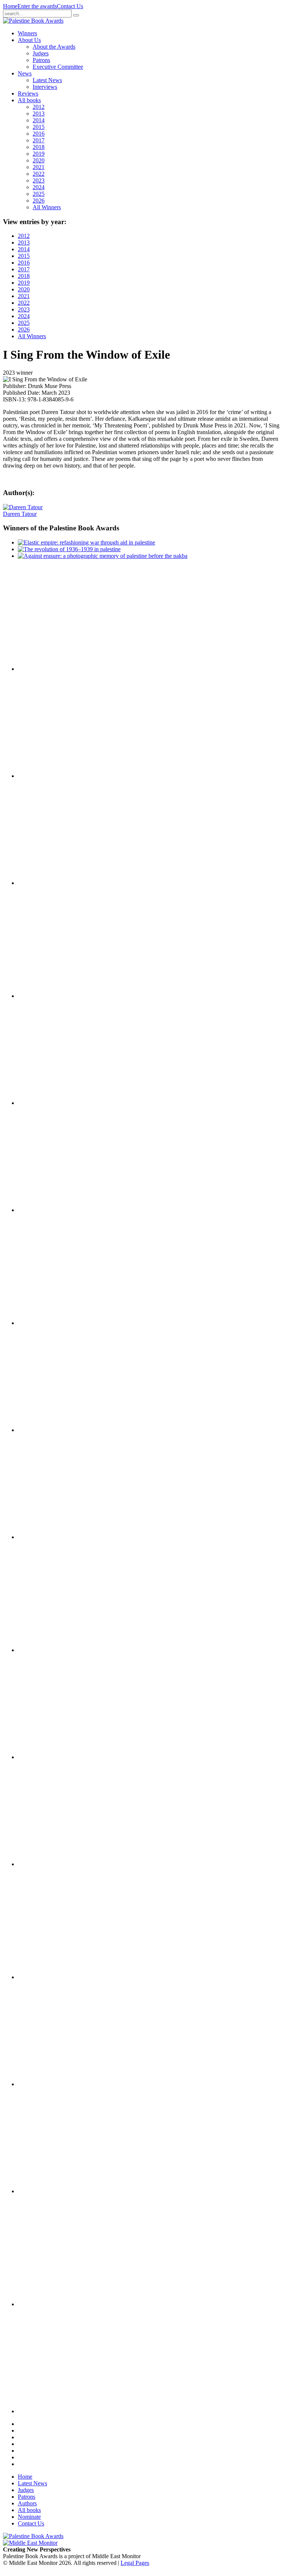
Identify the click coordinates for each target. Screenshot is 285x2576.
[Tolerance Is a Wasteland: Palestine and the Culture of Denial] (55, 1757)
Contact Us (70, 6)
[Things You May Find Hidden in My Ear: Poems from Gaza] (55, 1650)
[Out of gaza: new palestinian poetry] (55, 669)
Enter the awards (37, 6)
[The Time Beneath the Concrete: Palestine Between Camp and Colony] (55, 996)
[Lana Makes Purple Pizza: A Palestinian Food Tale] (55, 883)
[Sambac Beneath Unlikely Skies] (55, 2304)
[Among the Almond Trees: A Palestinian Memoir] (55, 1537)
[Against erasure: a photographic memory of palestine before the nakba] (103, 556)
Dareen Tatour (20, 514)
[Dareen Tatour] (23, 507)
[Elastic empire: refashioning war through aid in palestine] (86, 542)
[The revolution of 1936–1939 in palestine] (69, 549)
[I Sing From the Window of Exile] (55, 1210)
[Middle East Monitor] (30, 2543)
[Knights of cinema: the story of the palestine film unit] (55, 776)
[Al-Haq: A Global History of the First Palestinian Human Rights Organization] (55, 2191)
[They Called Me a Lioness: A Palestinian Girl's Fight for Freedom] (55, 1103)
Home (10, 6)
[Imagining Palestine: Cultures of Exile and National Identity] (55, 1323)
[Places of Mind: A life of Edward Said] (55, 2411)
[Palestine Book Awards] (33, 2536)
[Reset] (76, 15)
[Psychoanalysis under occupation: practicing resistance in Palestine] (55, 1977)
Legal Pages (135, 2563)
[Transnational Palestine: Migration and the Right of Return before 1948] (55, 1430)
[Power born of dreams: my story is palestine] (55, 2084)
